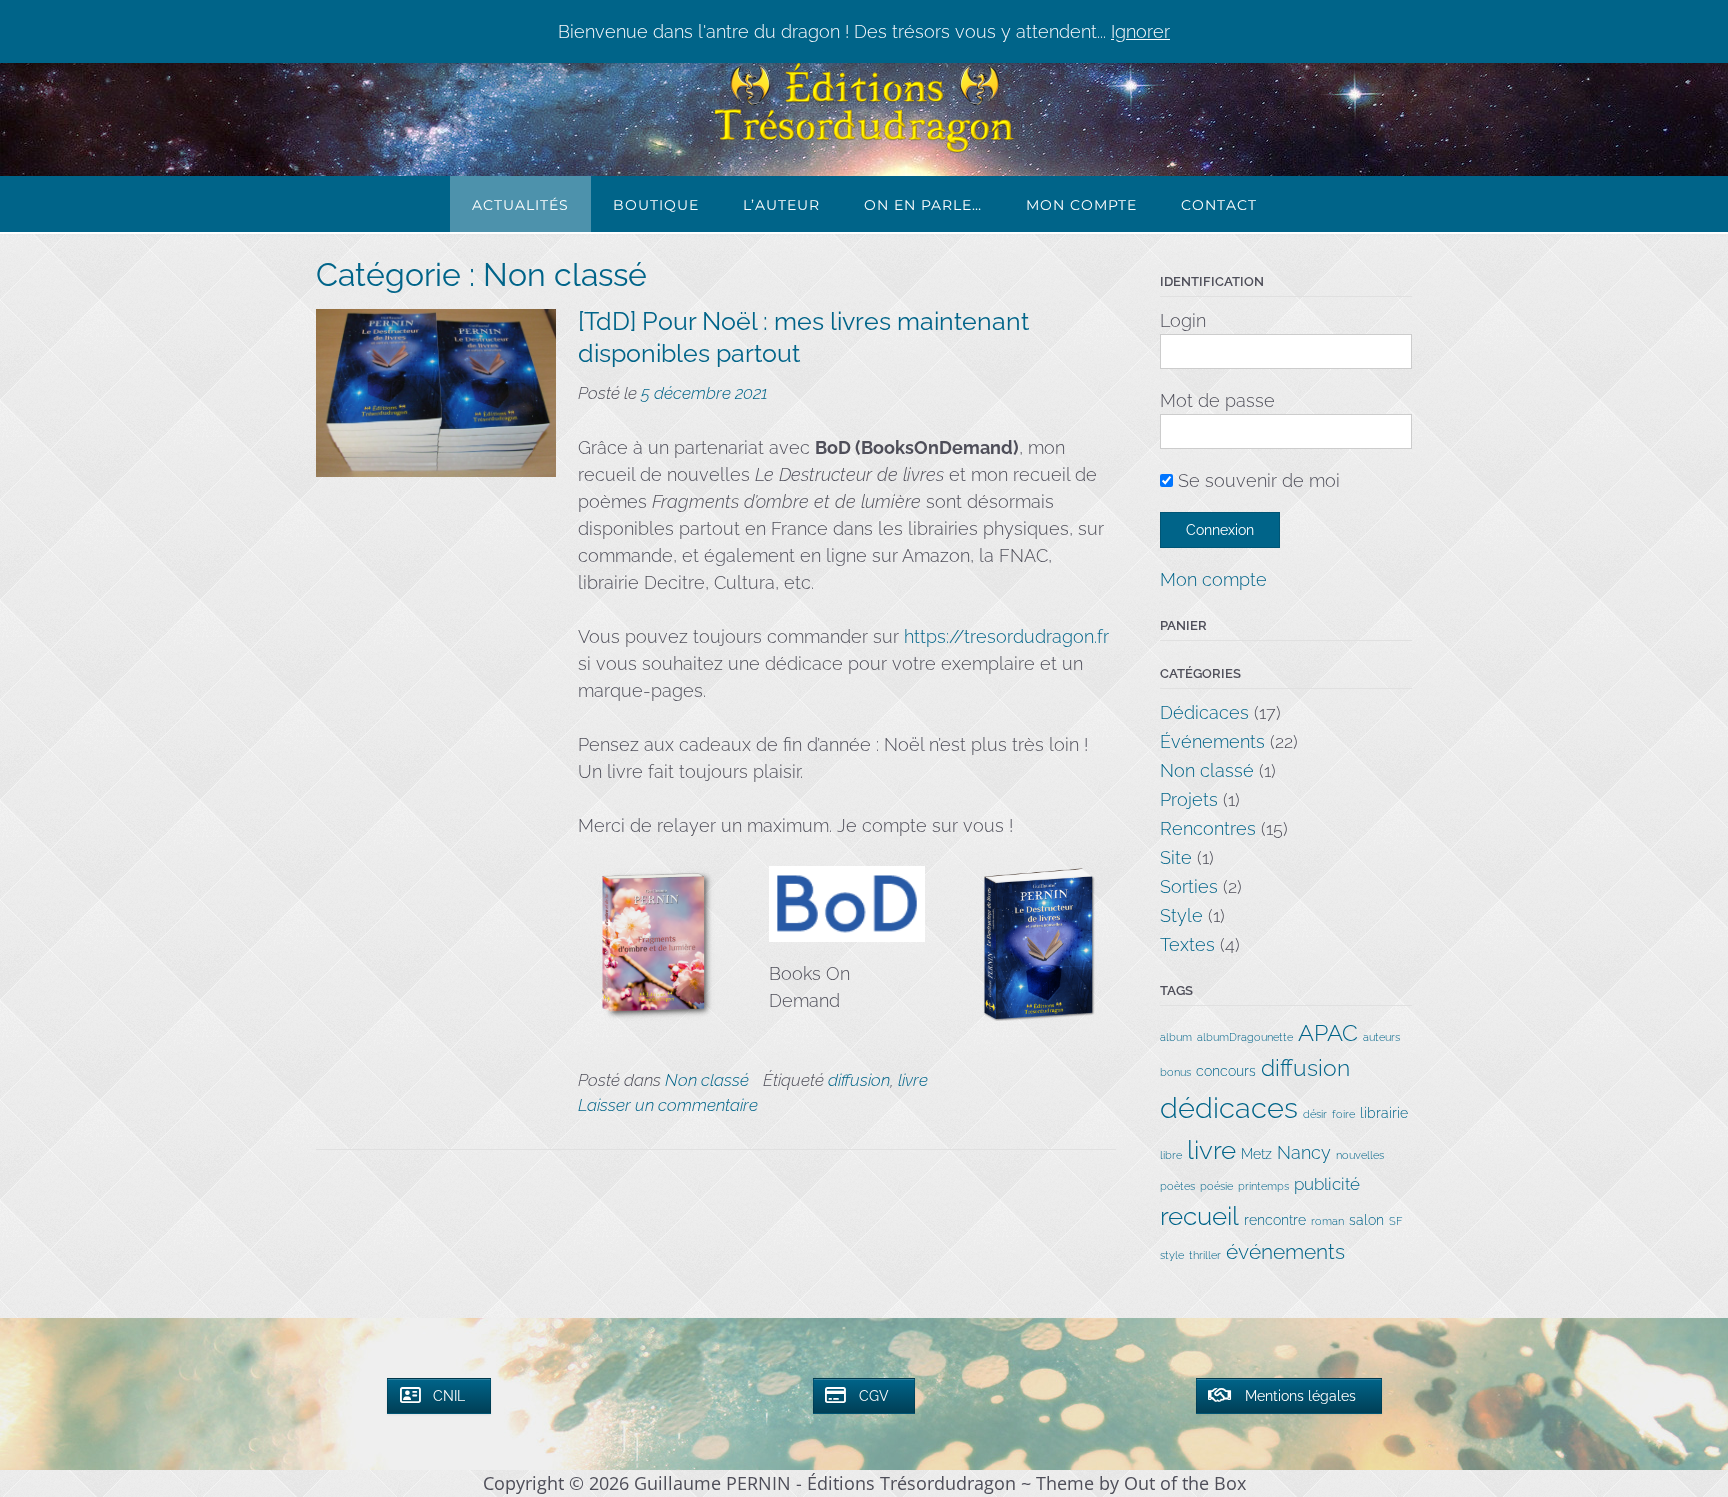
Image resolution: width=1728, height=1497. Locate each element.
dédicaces (1229, 1107)
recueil (1199, 1216)
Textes (1187, 944)
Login (1183, 320)
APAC (1328, 1032)
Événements (1212, 741)
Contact (1219, 205)
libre (1171, 1155)
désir (1315, 1114)
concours (1226, 1071)
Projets (1189, 799)
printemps (1263, 1186)
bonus (1175, 1072)
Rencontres (1208, 828)
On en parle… (923, 205)
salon (1366, 1220)
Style (1181, 915)
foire (1343, 1114)
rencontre (1275, 1220)
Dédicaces (1204, 712)
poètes (1177, 1186)
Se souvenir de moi (1256, 480)
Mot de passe (1217, 400)
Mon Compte (1081, 205)
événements (1285, 1251)
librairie (1384, 1113)
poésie (1216, 1186)
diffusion (859, 1080)
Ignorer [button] (1140, 31)
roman (1327, 1221)
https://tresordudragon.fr (1006, 636)
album (1176, 1037)
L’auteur (781, 205)
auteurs (1381, 1037)
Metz (1256, 1154)
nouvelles (1360, 1155)
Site (1176, 857)
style (1172, 1255)
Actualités (520, 205)
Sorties (1189, 886)
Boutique (656, 205)
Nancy (1304, 1152)
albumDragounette (1245, 1037)
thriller (1205, 1255)
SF (1396, 1221)
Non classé (707, 1080)
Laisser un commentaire (668, 1105)
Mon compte (1213, 579)
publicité (1327, 1184)
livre (913, 1080)
